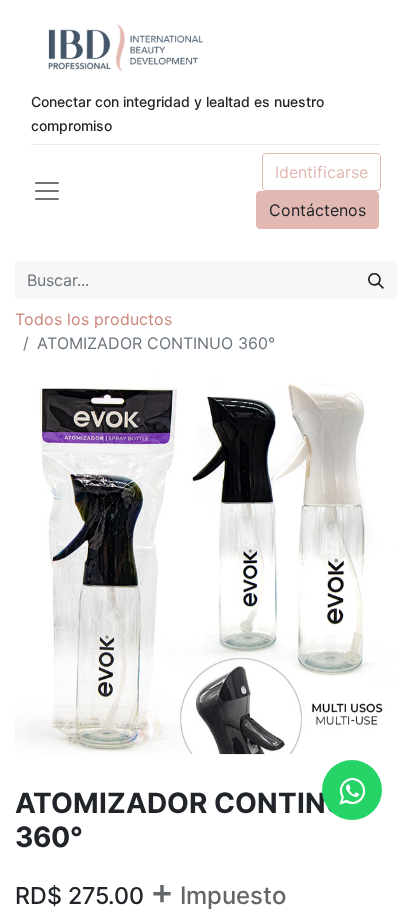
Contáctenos (317, 210)
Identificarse (321, 172)
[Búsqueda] (376, 280)
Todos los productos (93, 319)
